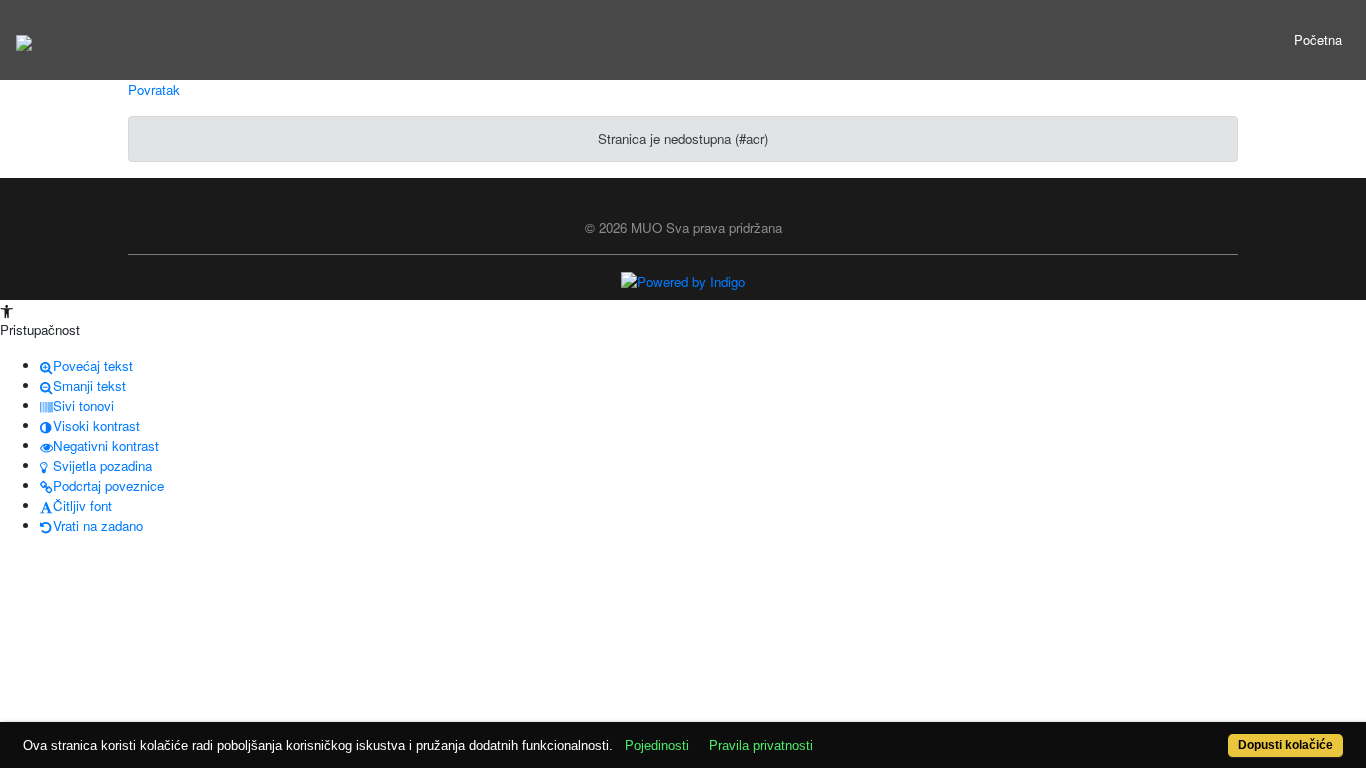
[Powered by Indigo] (683, 280)
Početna (1318, 39)
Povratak (154, 89)
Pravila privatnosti (761, 745)
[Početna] (24, 40)
